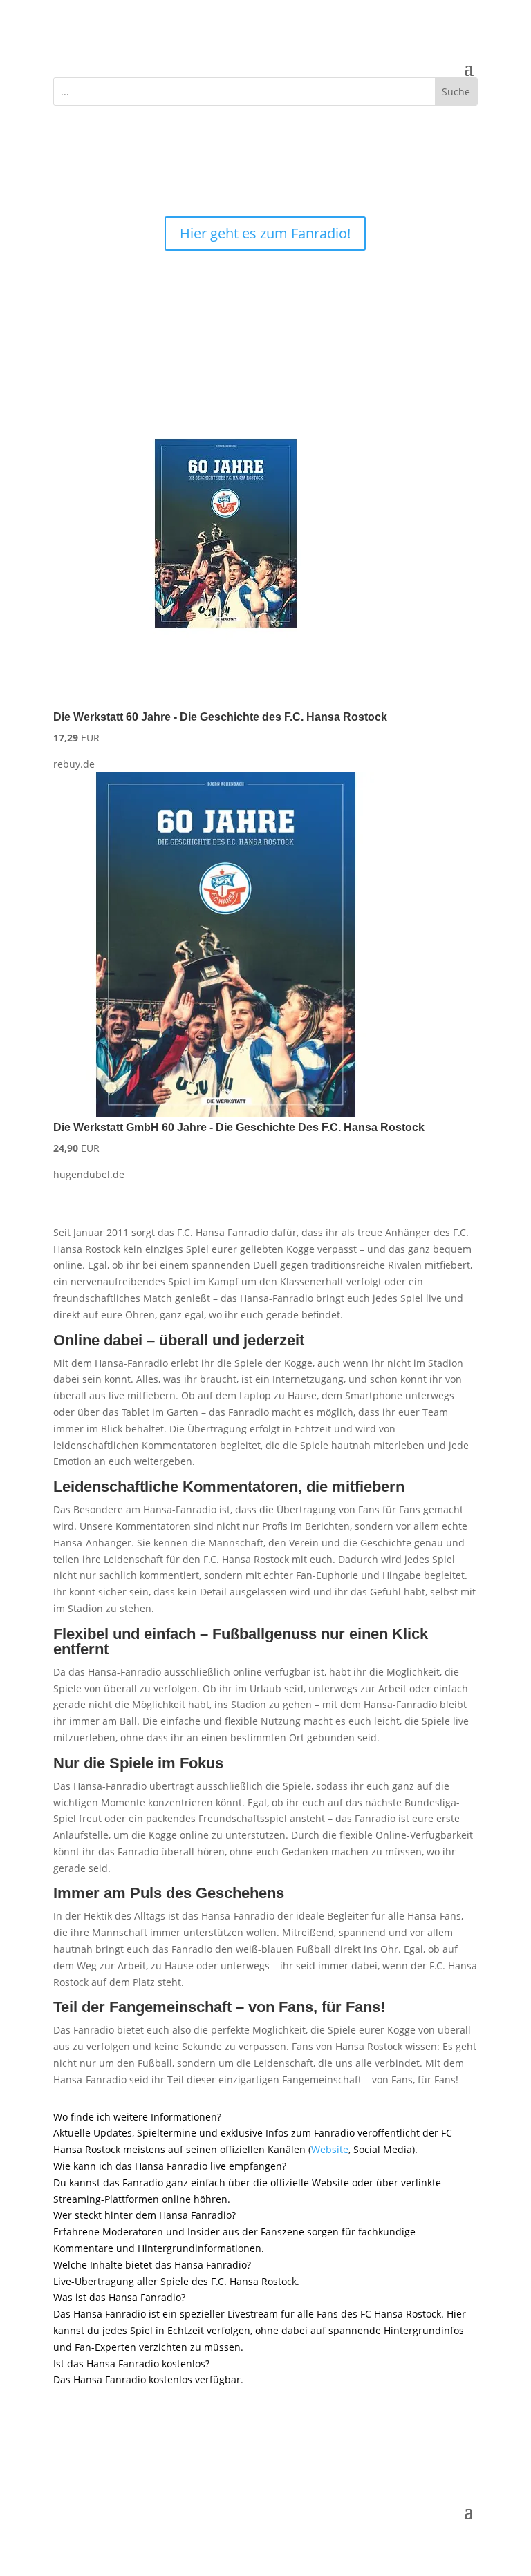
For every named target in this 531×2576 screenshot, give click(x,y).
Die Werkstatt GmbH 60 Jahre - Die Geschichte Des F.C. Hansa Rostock (239, 1127)
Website (330, 2149)
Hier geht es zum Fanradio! (265, 233)
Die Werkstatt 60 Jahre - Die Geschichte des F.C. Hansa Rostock (220, 717)
